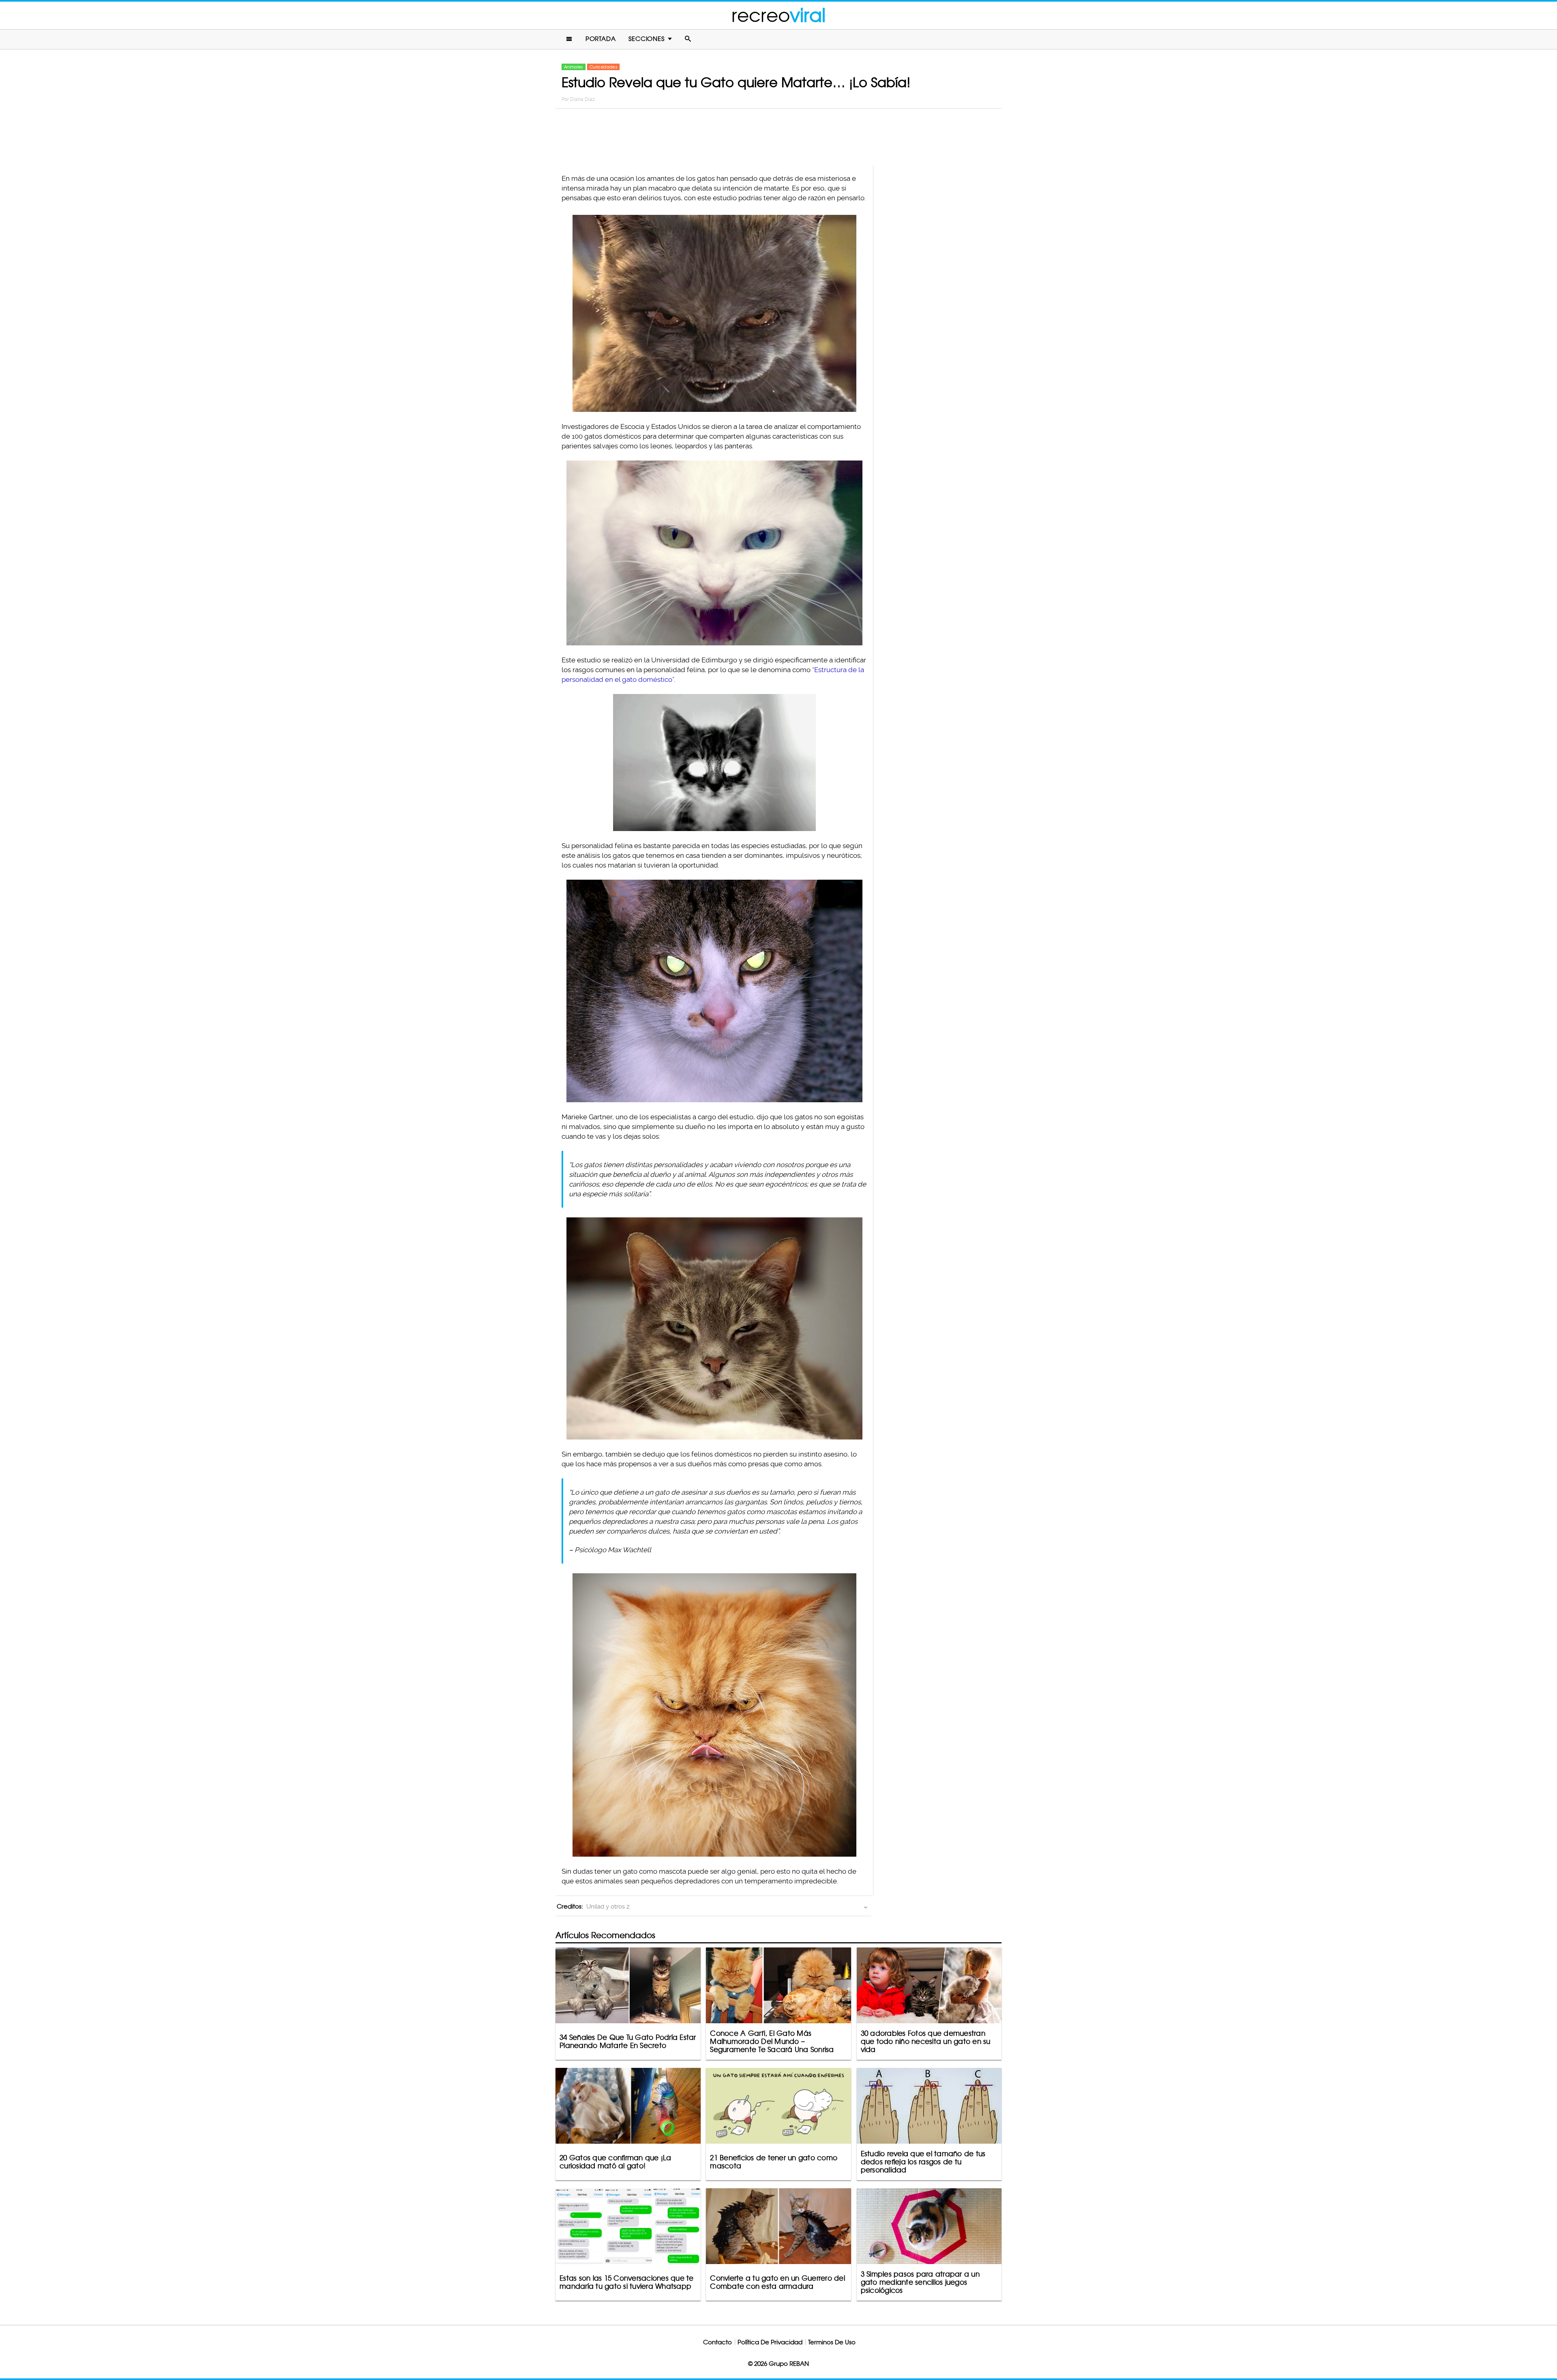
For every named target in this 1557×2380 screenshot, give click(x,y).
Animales (574, 67)
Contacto (717, 2342)
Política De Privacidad (770, 2342)
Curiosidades (603, 67)
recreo (778, 15)
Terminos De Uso (832, 2342)
